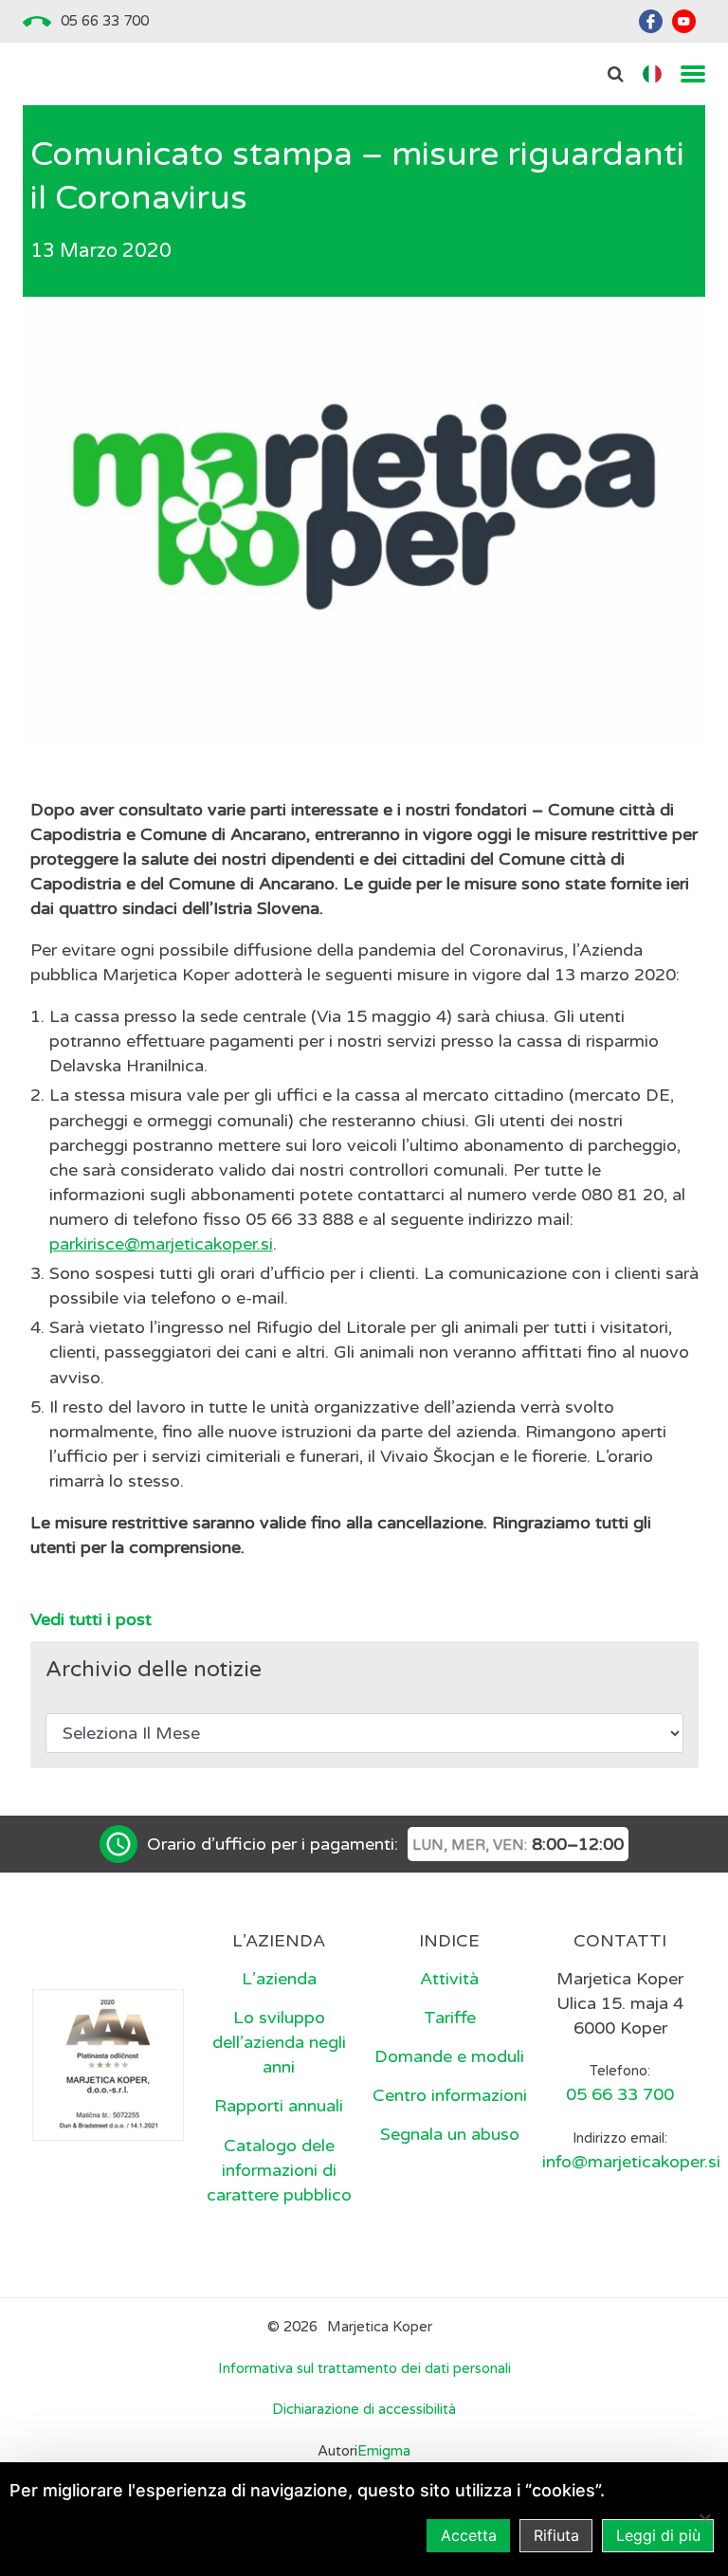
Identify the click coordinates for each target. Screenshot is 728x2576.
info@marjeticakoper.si (631, 2162)
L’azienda (279, 1979)
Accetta (469, 2535)
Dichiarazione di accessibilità (364, 2409)
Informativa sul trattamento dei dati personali (364, 2368)
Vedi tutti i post (91, 1619)
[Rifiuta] (704, 2519)
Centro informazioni (450, 2095)
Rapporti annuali (279, 2106)
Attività (449, 1979)
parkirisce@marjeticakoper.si (161, 1244)
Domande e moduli (449, 2056)
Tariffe (450, 2018)
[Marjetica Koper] (109, 1943)
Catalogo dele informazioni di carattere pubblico (279, 2170)
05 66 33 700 (105, 21)
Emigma (384, 2451)
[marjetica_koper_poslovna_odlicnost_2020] (108, 2063)
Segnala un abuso (450, 2134)
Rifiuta (556, 2535)
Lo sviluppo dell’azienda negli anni (279, 2042)
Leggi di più (658, 2535)
